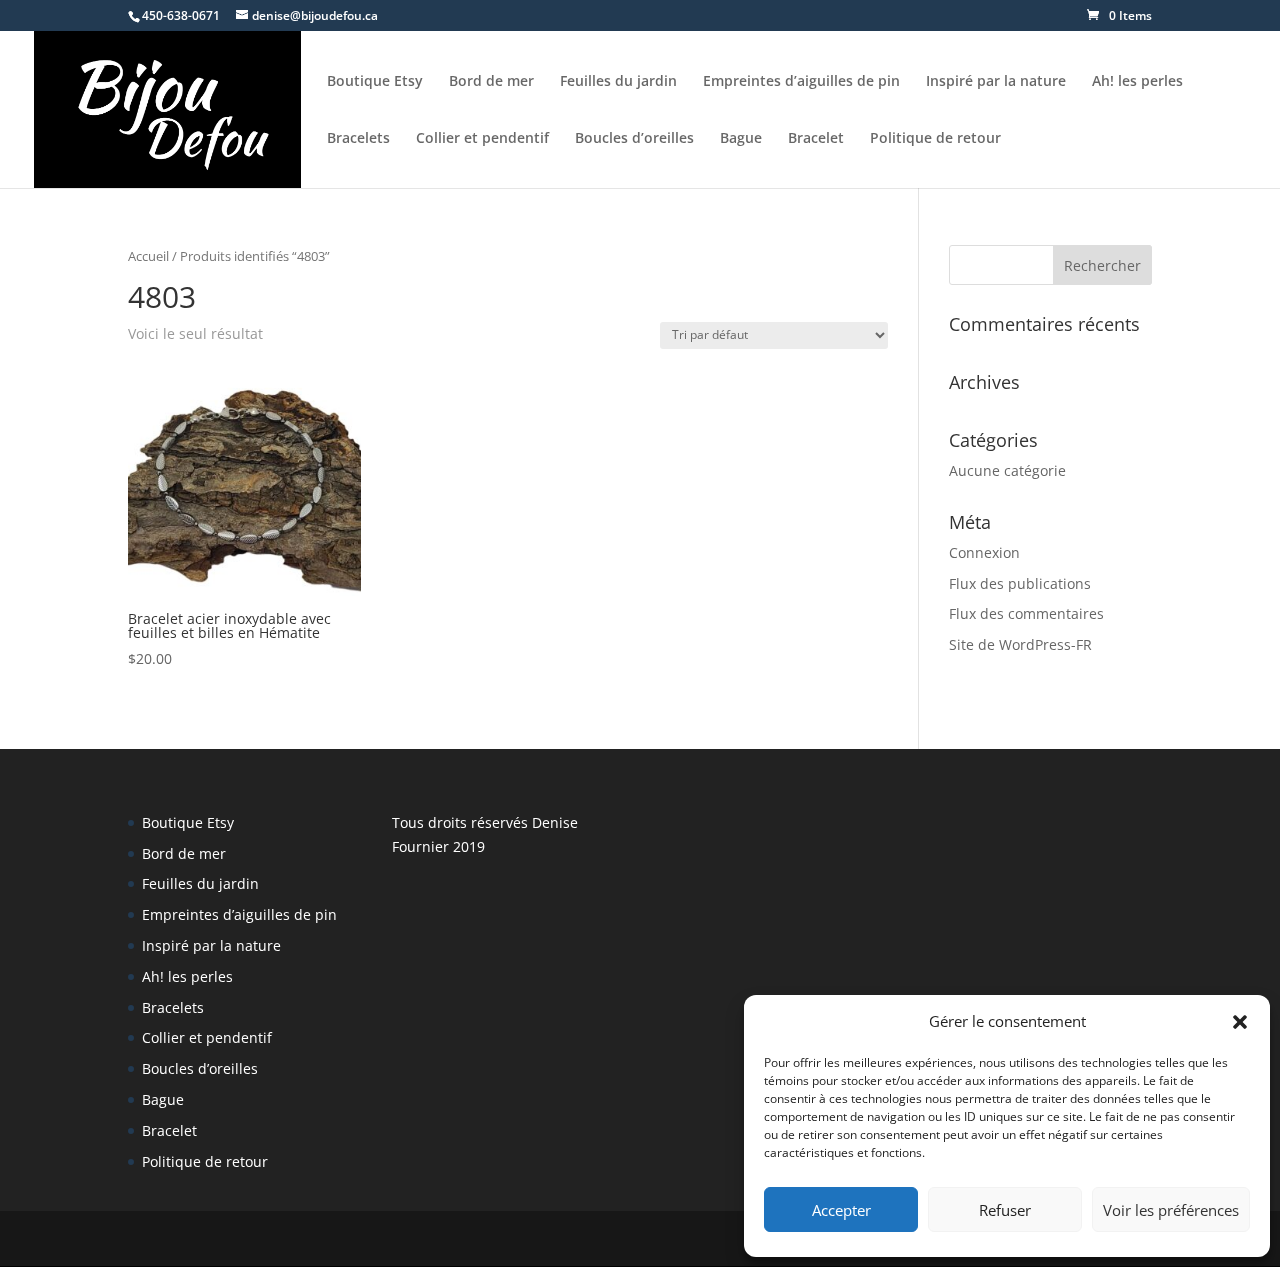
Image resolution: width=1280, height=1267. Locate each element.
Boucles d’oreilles (634, 139)
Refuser (1005, 1210)
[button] (1240, 1022)
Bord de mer (491, 82)
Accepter (841, 1210)
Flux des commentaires (1026, 613)
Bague (741, 139)
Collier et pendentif (482, 139)
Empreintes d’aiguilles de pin (801, 82)
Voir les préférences (1171, 1210)
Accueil (148, 256)
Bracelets (358, 139)
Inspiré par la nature (996, 82)
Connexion (984, 552)
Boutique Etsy (375, 82)
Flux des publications (1020, 583)
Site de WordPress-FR (1020, 644)
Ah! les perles (1137, 82)
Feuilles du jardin (618, 82)
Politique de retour (935, 139)
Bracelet (816, 139)
